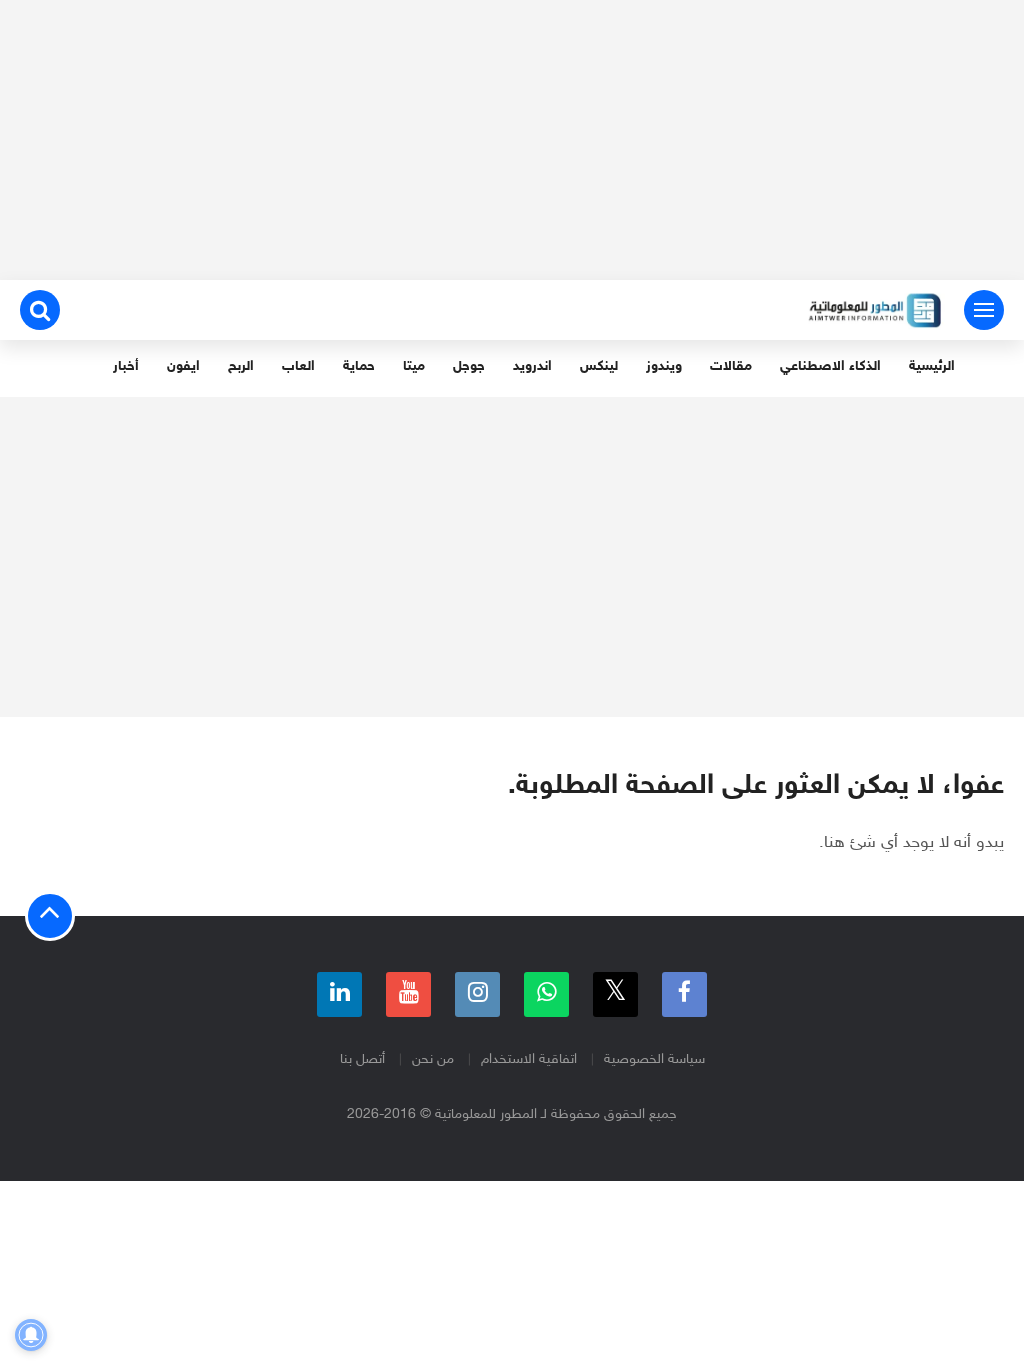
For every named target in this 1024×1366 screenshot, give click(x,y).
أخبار (126, 366)
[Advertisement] (512, 140)
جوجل (469, 366)
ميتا (414, 366)
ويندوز (664, 366)
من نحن (433, 1059)
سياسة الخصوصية (654, 1059)
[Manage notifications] (31, 1335)
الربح (241, 366)
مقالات (731, 366)
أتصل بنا (362, 1059)
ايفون (183, 366)
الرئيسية (932, 366)
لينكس (599, 366)
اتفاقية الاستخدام (529, 1059)
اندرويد (532, 366)
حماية (359, 366)
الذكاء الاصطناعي (830, 366)
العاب (298, 366)
